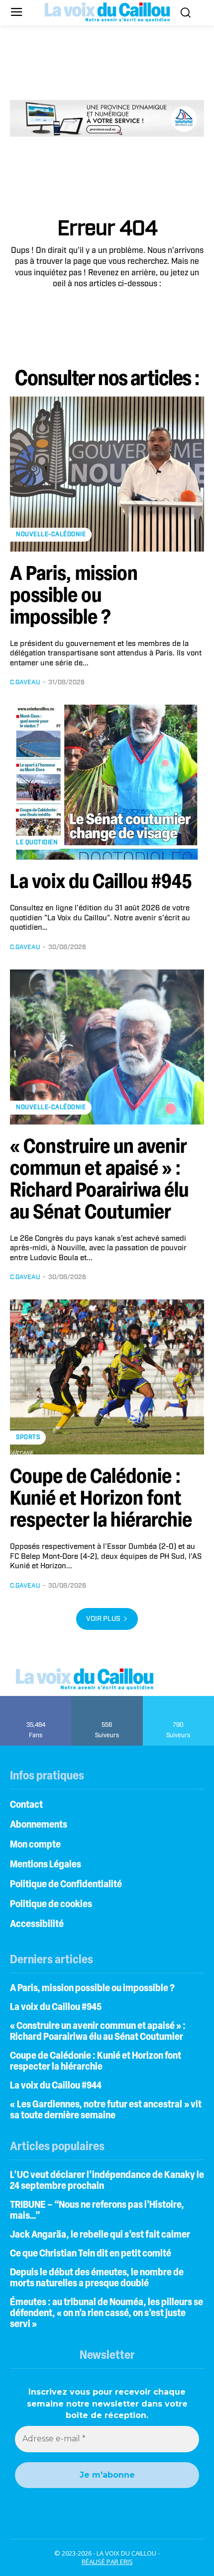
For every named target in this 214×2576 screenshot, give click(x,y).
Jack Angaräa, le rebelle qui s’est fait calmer (101, 2235)
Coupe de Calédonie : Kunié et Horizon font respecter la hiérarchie (101, 1500)
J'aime (36, 1699)
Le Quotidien (37, 843)
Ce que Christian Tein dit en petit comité (91, 2254)
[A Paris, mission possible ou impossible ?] (107, 474)
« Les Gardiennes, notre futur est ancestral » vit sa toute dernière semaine (106, 2110)
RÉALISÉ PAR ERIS (107, 2562)
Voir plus (103, 1619)
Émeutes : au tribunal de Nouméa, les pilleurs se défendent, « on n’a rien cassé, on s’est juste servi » (107, 2314)
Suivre (107, 1699)
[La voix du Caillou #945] (107, 782)
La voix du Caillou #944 (56, 2086)
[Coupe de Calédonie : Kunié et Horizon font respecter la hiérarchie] (107, 1377)
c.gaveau (25, 683)
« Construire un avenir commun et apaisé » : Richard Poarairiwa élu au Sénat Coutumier (98, 2032)
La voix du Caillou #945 (101, 883)
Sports (28, 1437)
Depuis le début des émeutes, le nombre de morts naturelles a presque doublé (97, 2278)
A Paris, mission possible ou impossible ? (74, 597)
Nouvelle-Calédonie (51, 534)
